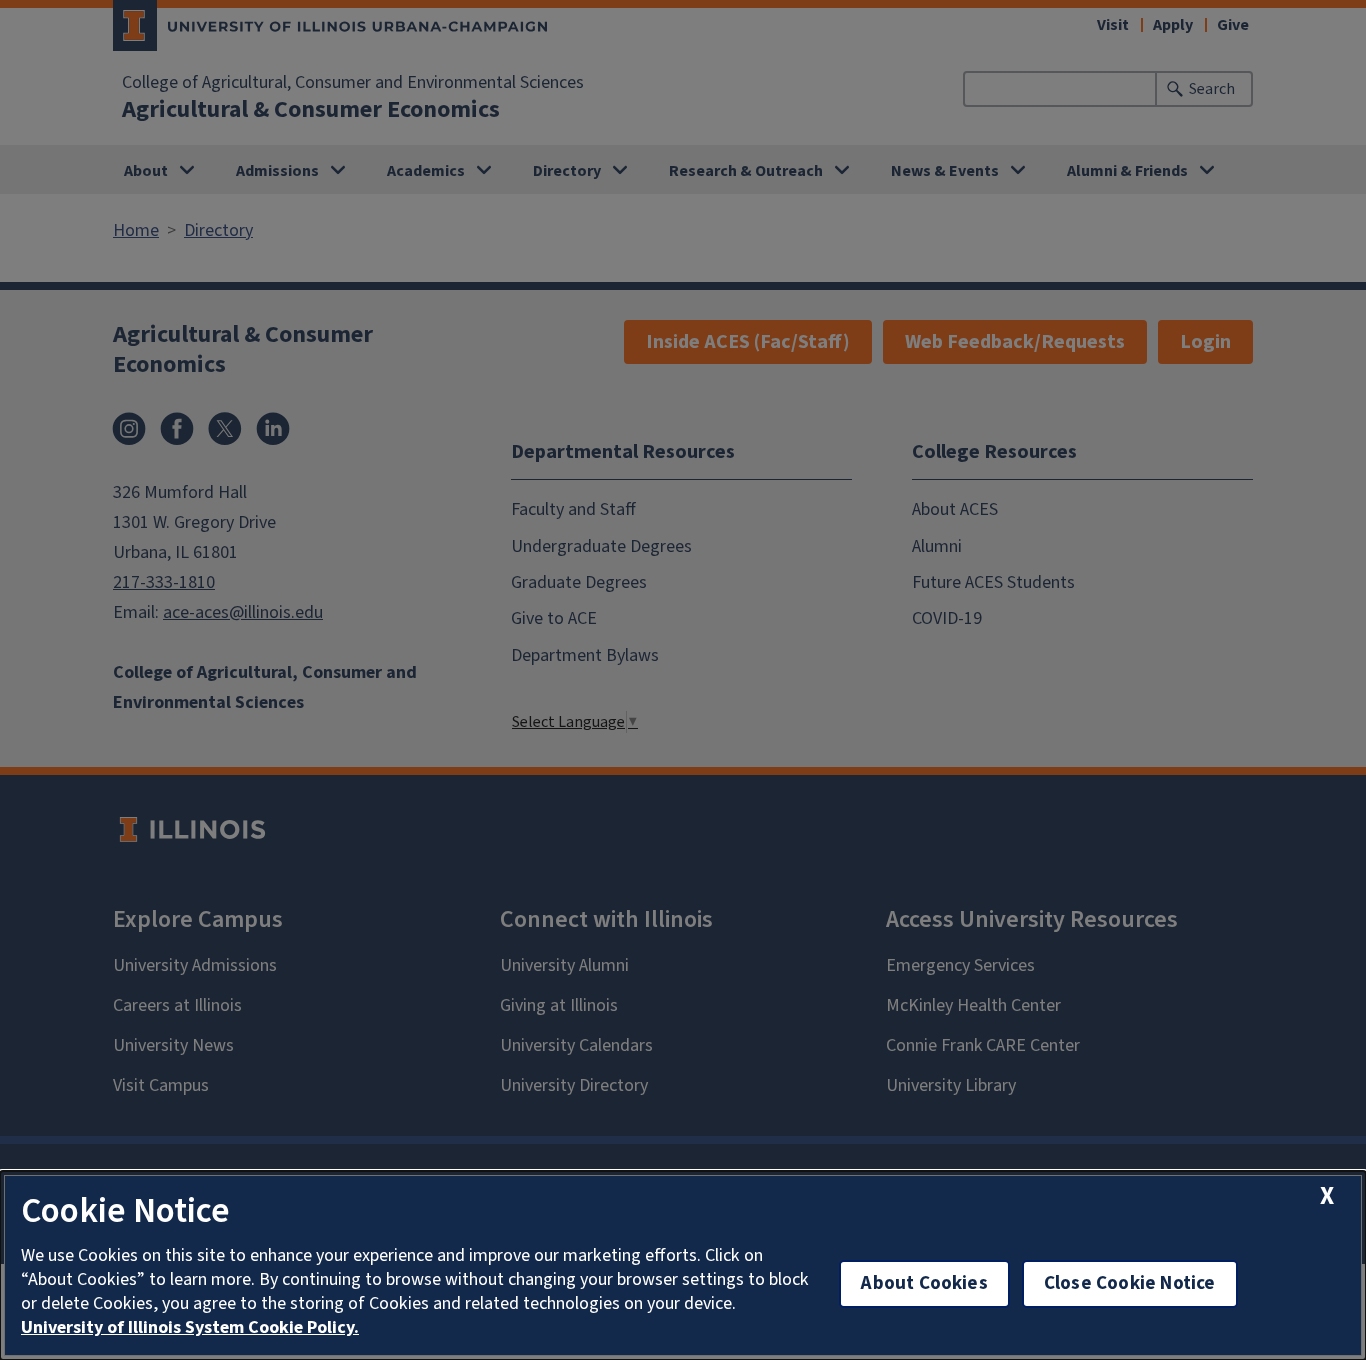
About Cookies (924, 1283)
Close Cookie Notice (1130, 1283)
